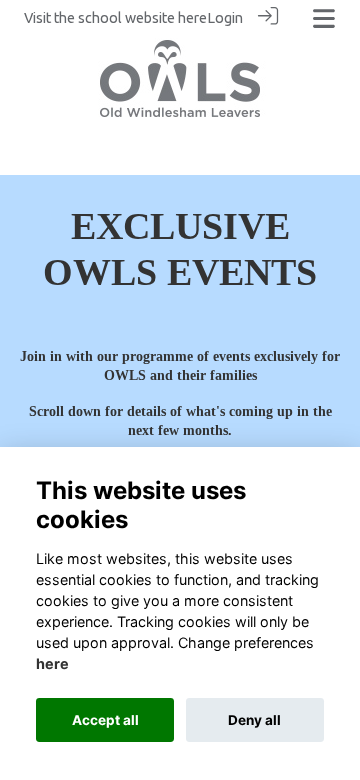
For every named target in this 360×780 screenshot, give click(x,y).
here (192, 18)
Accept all (105, 720)
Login (225, 18)
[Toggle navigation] (324, 18)
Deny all (254, 720)
